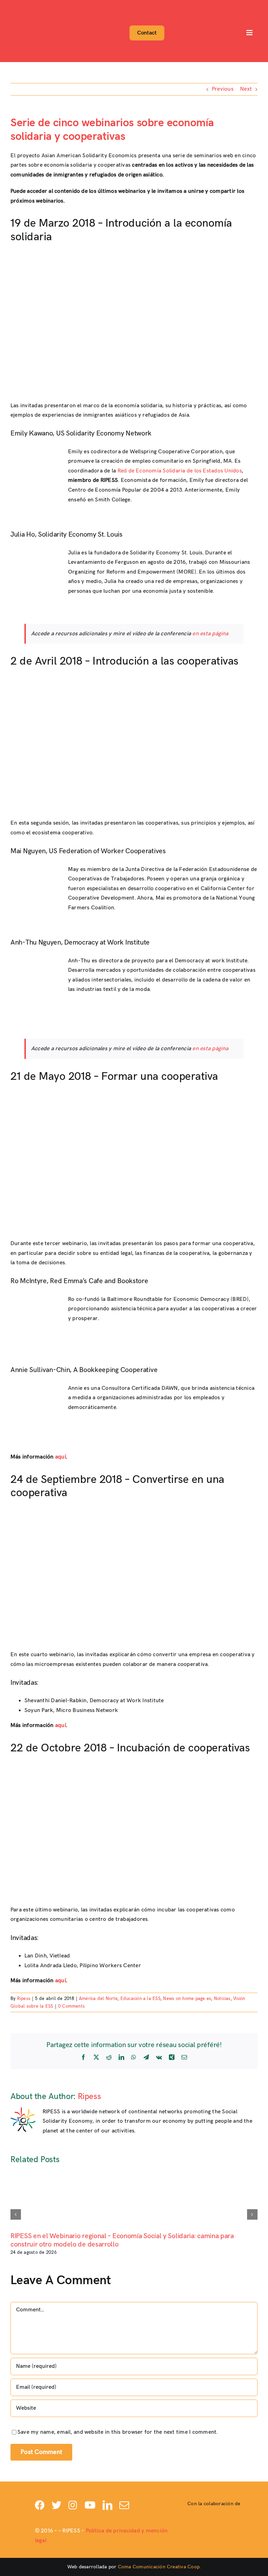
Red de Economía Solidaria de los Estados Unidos (180, 471)
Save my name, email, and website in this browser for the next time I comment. (117, 2432)
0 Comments (71, 2006)
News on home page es (187, 1999)
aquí (61, 1457)
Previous (223, 89)
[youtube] (90, 2505)
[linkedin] (107, 2505)
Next (246, 89)
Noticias (222, 1999)
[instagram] (73, 2505)
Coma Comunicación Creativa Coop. (159, 2567)
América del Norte (98, 1999)
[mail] (124, 2505)
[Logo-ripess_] (31, 6)
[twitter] (57, 2505)
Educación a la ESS (140, 1999)
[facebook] (40, 2505)
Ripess (24, 1999)
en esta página (210, 634)
